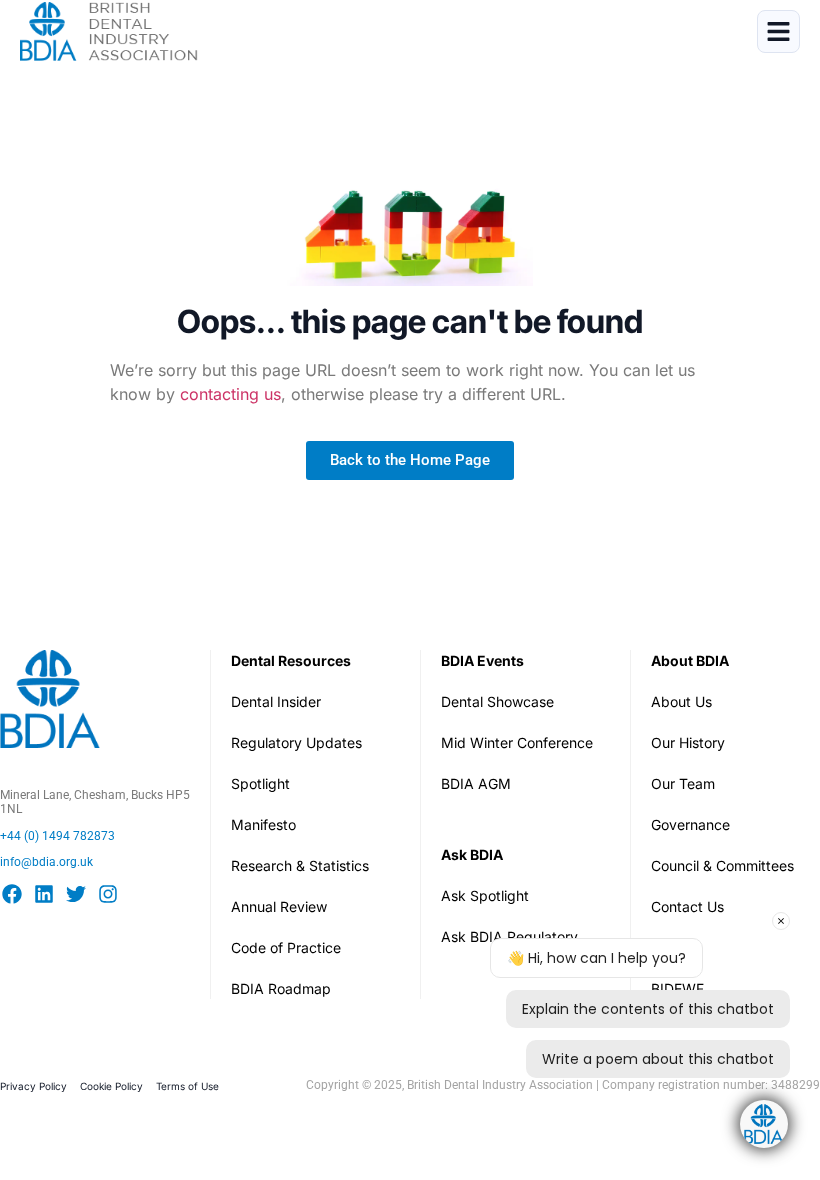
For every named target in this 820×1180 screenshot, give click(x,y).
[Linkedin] (44, 894)
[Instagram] (108, 894)
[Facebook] (12, 894)
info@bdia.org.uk (46, 862)
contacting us (230, 394)
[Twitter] (76, 894)
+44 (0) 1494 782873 (57, 836)
